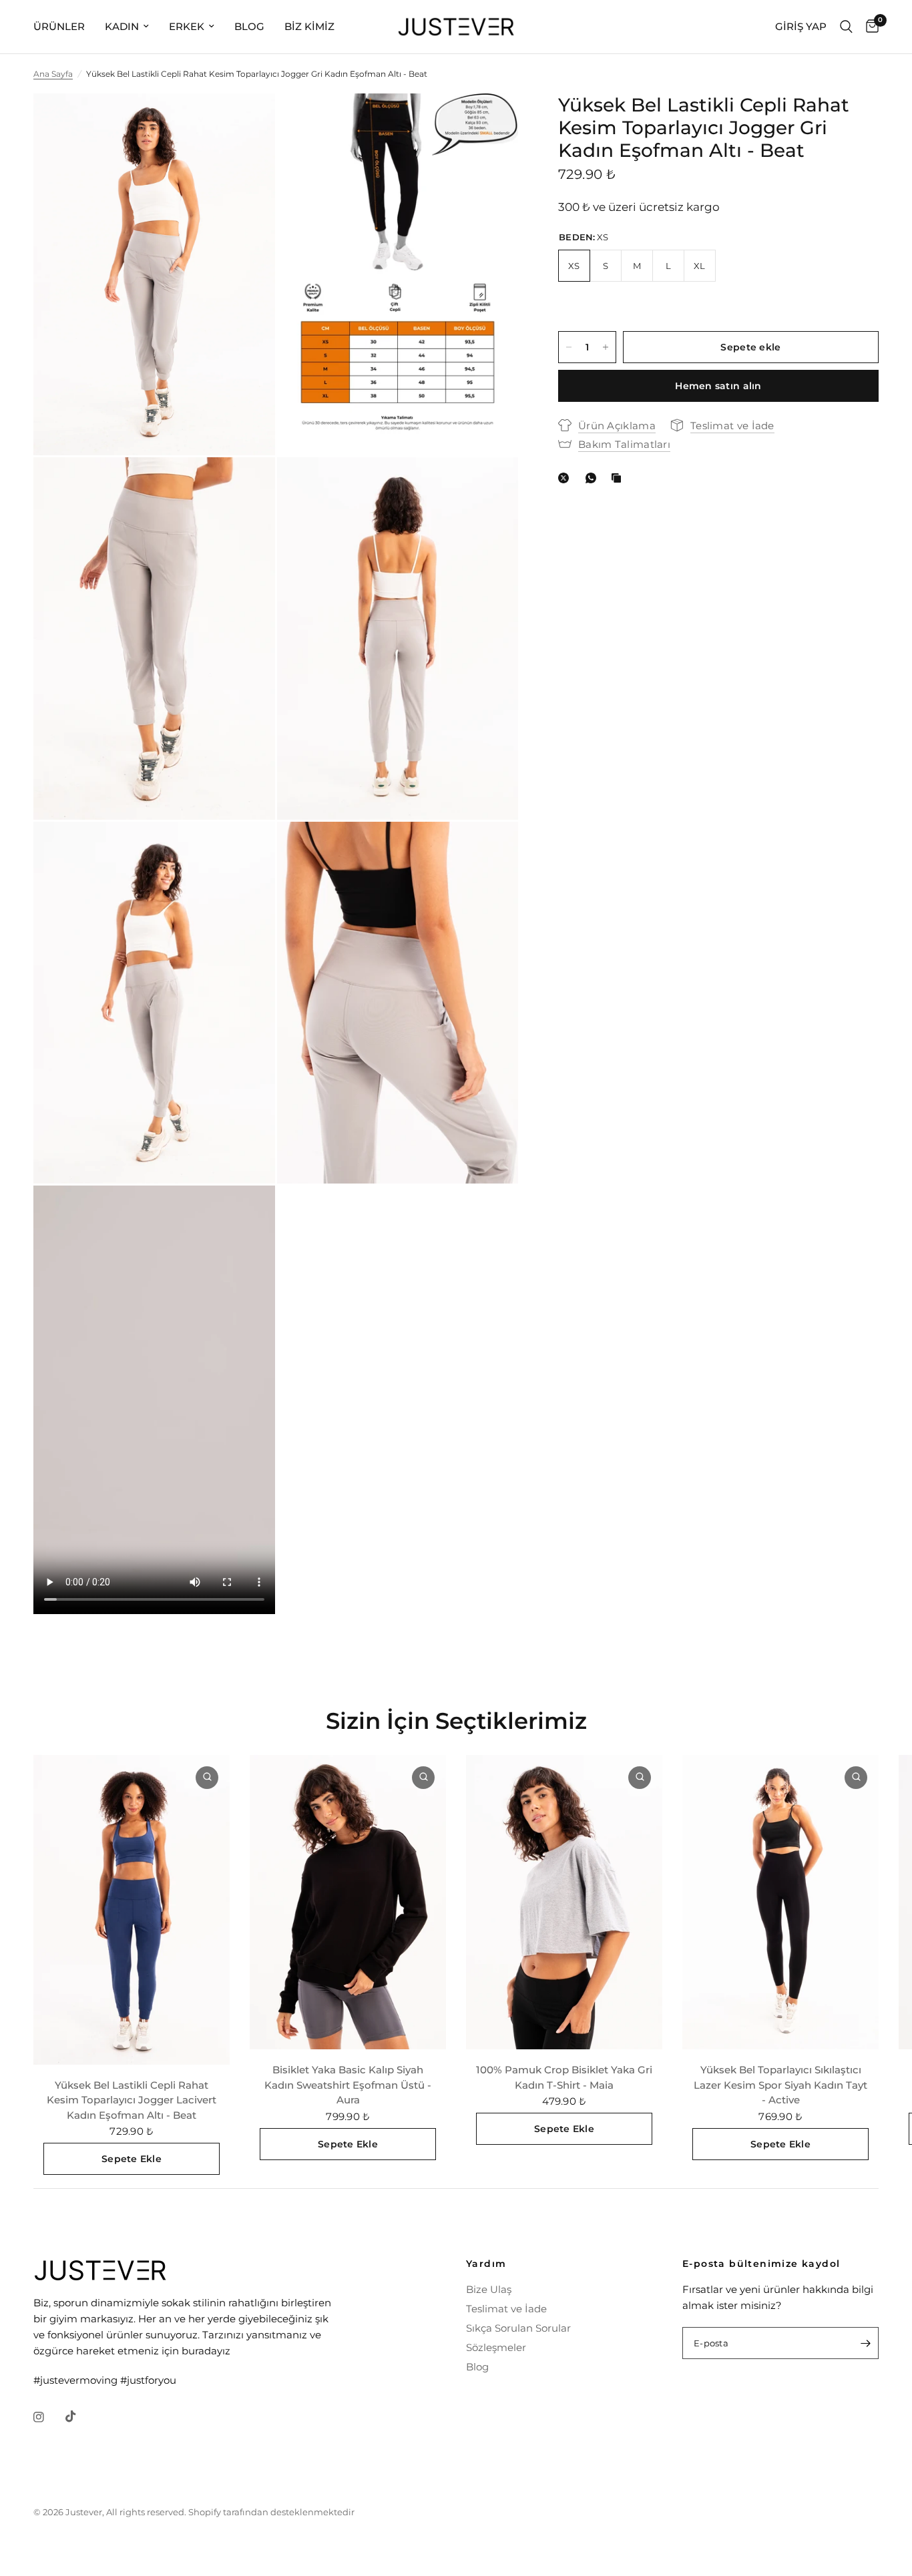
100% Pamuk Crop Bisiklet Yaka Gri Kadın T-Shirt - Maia (564, 2077)
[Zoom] (247, 121)
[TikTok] (80, 2416)
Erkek (187, 26)
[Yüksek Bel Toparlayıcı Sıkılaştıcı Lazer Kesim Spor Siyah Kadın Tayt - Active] (780, 1902)
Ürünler (59, 26)
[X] (566, 478)
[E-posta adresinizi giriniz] (865, 2343)
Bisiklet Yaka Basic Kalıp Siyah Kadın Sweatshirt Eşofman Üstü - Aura (348, 2085)
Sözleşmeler (496, 2347)
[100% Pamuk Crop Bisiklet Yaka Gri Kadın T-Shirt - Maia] (564, 1902)
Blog (249, 26)
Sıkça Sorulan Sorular (518, 2328)
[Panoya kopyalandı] (619, 478)
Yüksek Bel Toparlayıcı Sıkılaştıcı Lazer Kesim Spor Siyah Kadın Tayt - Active (780, 2085)
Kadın (122, 26)
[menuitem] (64, 27)
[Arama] (846, 27)
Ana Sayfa (53, 74)
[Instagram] (48, 2417)
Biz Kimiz (309, 26)
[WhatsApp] (594, 478)
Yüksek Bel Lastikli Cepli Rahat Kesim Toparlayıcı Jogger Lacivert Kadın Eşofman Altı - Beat (132, 2099)
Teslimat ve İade (506, 2309)
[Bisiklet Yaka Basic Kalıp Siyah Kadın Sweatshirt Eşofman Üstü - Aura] (348, 1902)
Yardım (486, 2264)
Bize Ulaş (489, 2289)
